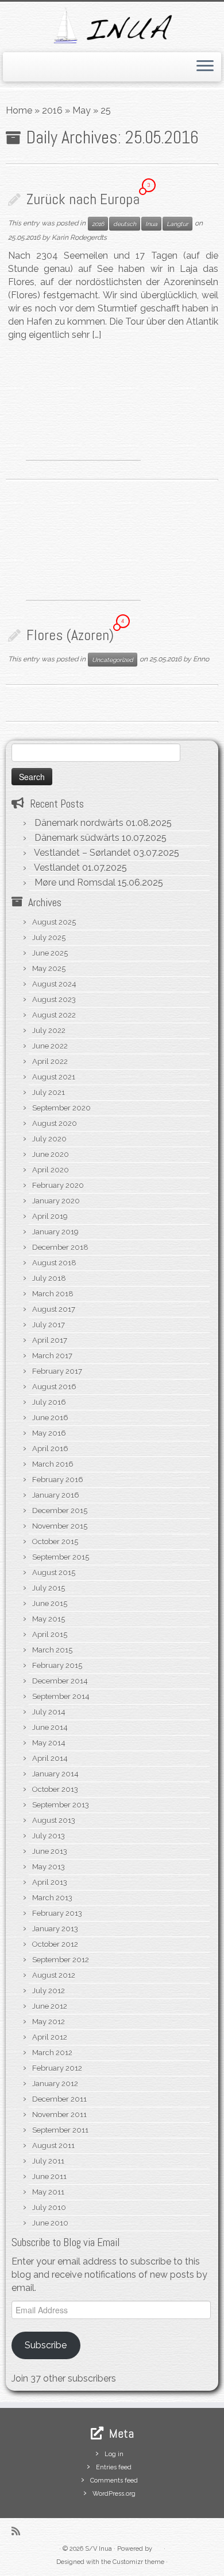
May (82, 110)
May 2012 (49, 2022)
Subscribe (46, 2345)
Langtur (177, 224)
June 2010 (50, 2223)
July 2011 (48, 2161)
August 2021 (54, 1077)
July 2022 (49, 1030)
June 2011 (49, 2176)
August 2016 (54, 1387)
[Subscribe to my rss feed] (19, 2531)
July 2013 (49, 1836)
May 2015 (49, 1619)
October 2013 (55, 1789)
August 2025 (54, 922)
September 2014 (61, 1696)
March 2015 (52, 1650)
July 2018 (49, 1278)
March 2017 (52, 1356)
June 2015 (50, 1603)
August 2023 (54, 999)
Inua (151, 224)
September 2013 (61, 1805)
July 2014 (49, 1712)
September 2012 (61, 1960)
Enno (201, 659)
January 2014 (55, 1774)
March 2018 (53, 1294)
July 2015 (49, 1588)
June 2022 (50, 1046)
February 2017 (57, 1371)
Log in (114, 2454)
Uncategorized (113, 660)
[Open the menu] (205, 67)
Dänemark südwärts (77, 838)
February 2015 (57, 1665)
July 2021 (49, 1092)
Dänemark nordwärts (79, 823)
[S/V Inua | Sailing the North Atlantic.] (112, 26)
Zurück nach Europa (83, 199)
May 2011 (48, 2192)
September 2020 (61, 1108)
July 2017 (49, 1325)
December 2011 (59, 2099)
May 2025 (49, 969)
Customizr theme (138, 2562)
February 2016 (58, 1480)
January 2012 (55, 2084)
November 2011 (59, 2115)
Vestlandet (57, 868)
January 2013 (55, 1929)
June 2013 (50, 1851)
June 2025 (50, 953)
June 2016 (50, 1418)
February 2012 (57, 2068)
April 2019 (50, 1216)
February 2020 (58, 1185)
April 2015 (50, 1634)
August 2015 (54, 1573)
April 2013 (50, 1882)
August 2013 (54, 1820)
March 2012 (52, 2053)
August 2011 (53, 2146)
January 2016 (56, 1495)
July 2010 (49, 2207)
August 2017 (54, 1309)
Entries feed (114, 2467)
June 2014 (50, 1727)
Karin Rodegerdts (79, 237)
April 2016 (50, 1449)
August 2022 (54, 1015)
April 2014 (50, 1758)
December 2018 (60, 1247)
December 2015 (60, 1511)
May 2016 (49, 1433)
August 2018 (54, 1263)
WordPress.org (114, 2494)
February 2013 (57, 1913)
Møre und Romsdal (75, 882)
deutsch (125, 224)
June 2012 (50, 2006)
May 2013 (49, 1867)
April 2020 (51, 1170)
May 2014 (49, 1743)
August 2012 (54, 1975)
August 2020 (55, 1123)
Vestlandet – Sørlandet (82, 853)
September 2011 (60, 2130)
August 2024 (54, 984)
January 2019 (55, 1232)
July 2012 (49, 1991)
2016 (52, 110)
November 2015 (60, 1526)
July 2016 (49, 1402)
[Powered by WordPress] (158, 2547)
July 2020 (49, 1139)
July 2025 (49, 938)
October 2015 (55, 1542)
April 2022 (50, 1061)
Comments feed (114, 2480)
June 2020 (51, 1154)
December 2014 (60, 1681)
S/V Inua (99, 2549)
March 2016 (53, 1464)
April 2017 (50, 1340)
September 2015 (61, 1557)
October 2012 (55, 1944)
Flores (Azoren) (70, 635)
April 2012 (50, 2037)
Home (19, 110)
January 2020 (56, 1201)
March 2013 (52, 1898)
